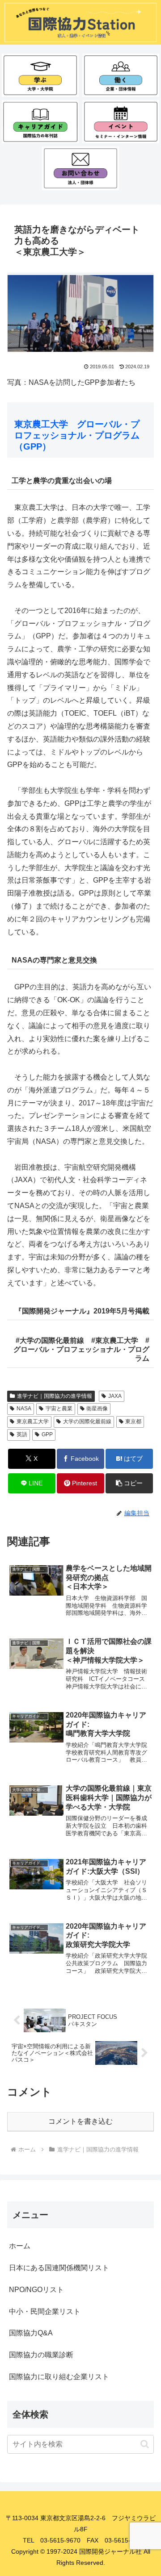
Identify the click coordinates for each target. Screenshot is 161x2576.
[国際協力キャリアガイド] (40, 122)
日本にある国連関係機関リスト (59, 2268)
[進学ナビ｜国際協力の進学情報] (40, 75)
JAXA (115, 1396)
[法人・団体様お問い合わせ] (81, 168)
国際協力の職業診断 (41, 2355)
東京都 (133, 1421)
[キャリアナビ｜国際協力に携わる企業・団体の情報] (121, 75)
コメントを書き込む (80, 2121)
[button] (129, 1483)
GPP (47, 1434)
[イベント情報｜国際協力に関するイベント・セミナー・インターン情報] (121, 122)
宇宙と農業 (59, 1409)
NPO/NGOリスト (36, 2290)
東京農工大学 (33, 1421)
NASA (24, 1409)
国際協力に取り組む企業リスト (59, 2377)
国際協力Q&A (31, 2333)
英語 (22, 1434)
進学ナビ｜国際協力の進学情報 (55, 1396)
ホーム (20, 2246)
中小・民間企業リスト (45, 2311)
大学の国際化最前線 (87, 1421)
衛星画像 (97, 1409)
